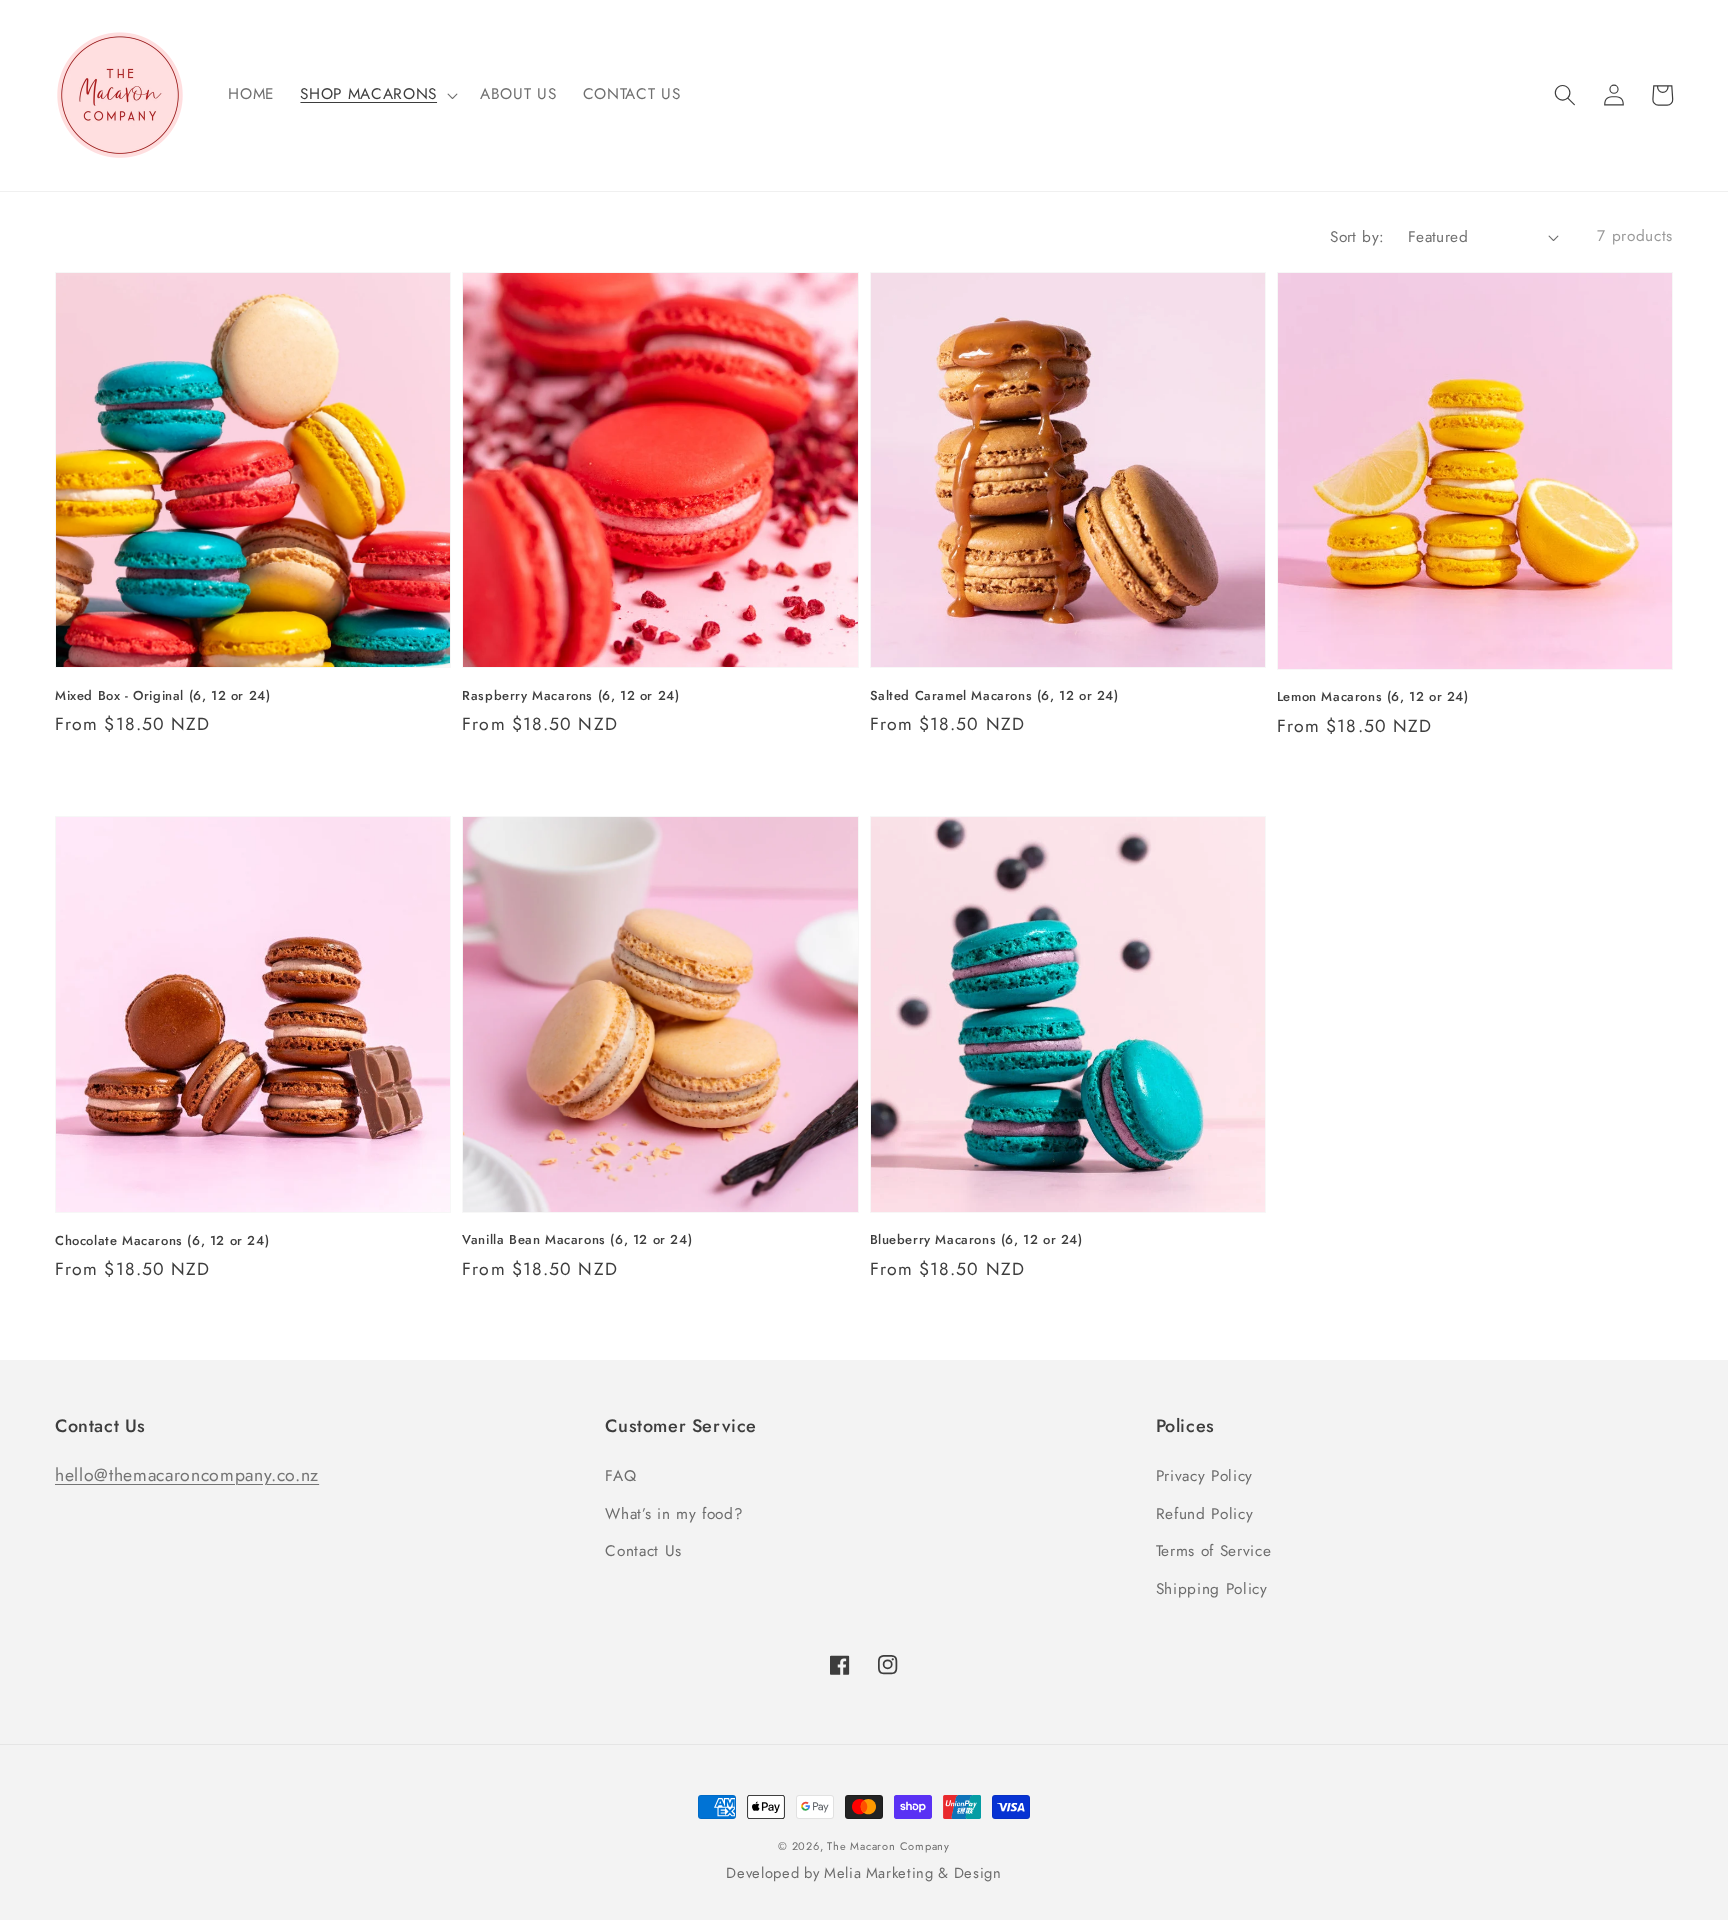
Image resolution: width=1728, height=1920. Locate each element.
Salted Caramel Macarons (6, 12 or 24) (994, 696)
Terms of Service (1214, 1551)
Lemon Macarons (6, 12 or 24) (1373, 697)
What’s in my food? (674, 1514)
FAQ (620, 1476)
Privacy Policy (1204, 1476)
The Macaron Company (888, 1846)
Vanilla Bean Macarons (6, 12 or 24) (577, 1240)
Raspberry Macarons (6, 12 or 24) (570, 696)
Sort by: (1357, 237)
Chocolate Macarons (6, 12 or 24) (162, 1241)
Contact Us (643, 1551)
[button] (1565, 95)
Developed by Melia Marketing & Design (863, 1872)
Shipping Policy (1212, 1589)
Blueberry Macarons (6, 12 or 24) (976, 1240)
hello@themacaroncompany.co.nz (187, 1475)
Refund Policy (1205, 1514)
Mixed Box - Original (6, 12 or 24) (162, 696)
